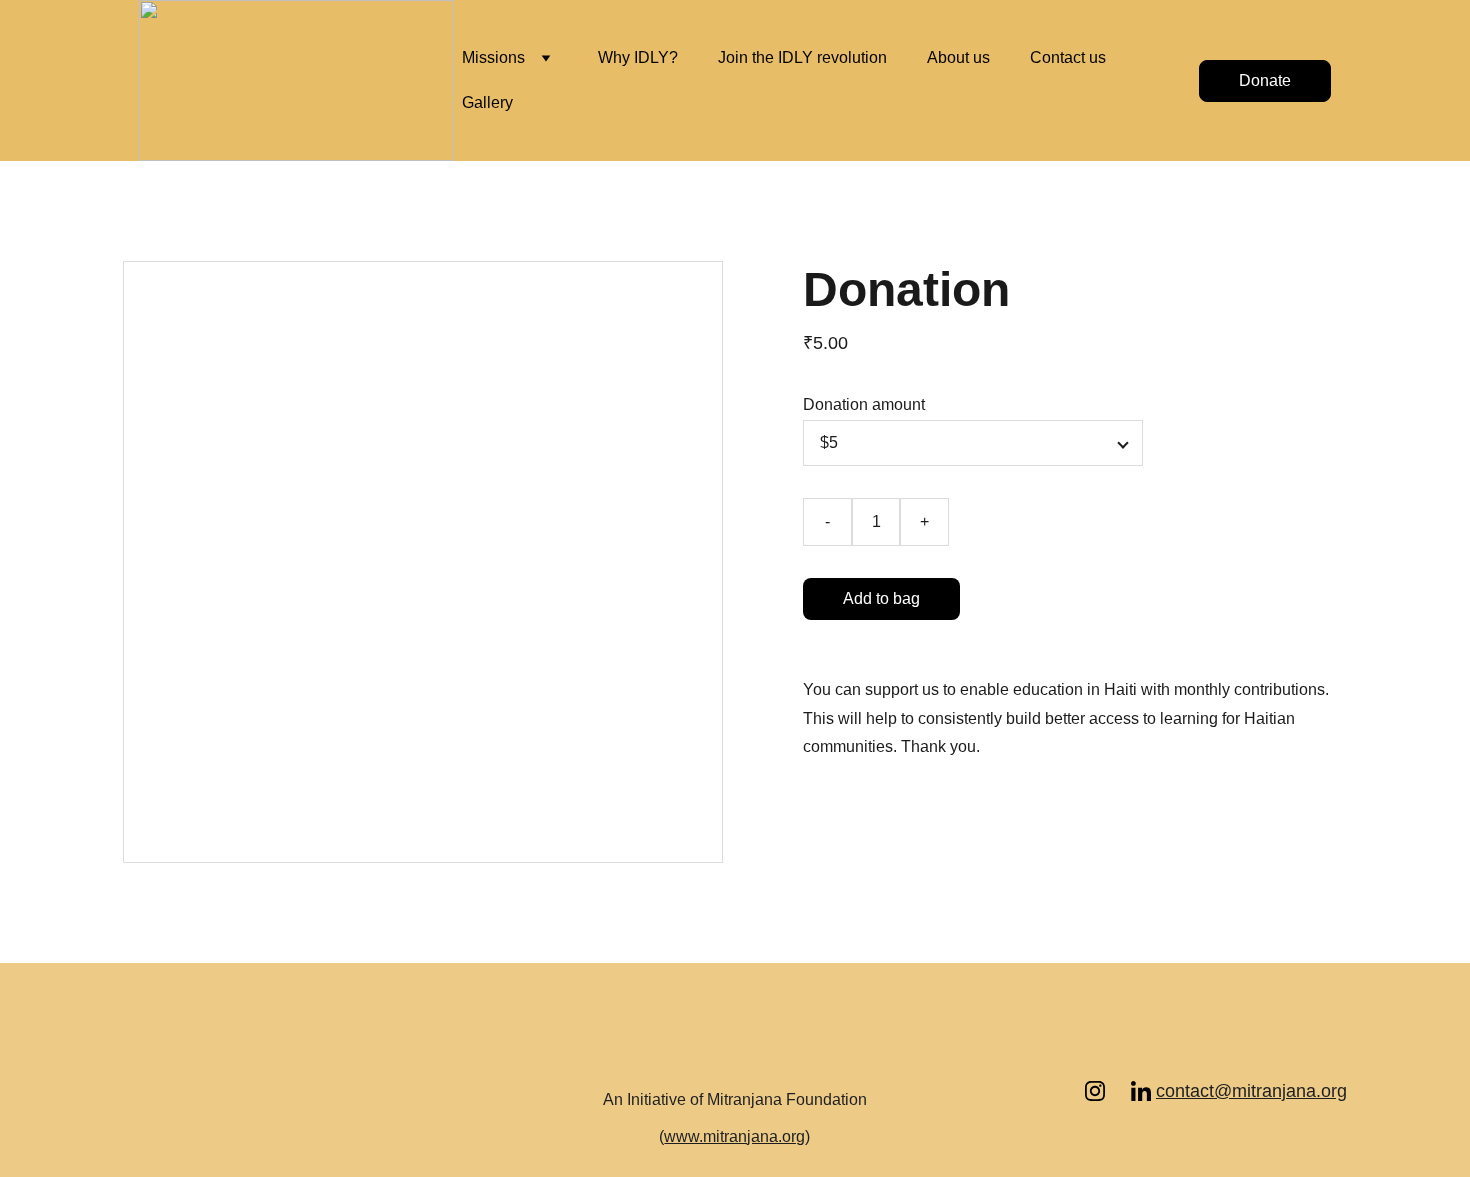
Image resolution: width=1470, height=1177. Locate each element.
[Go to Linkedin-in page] (1141, 1091)
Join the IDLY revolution (802, 57)
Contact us (1068, 57)
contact (1185, 1091)
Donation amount (864, 404)
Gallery (487, 102)
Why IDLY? (638, 57)
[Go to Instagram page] (1105, 1091)
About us (958, 57)
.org (1331, 1091)
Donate (1265, 80)
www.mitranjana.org (734, 1136)
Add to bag (881, 598)
